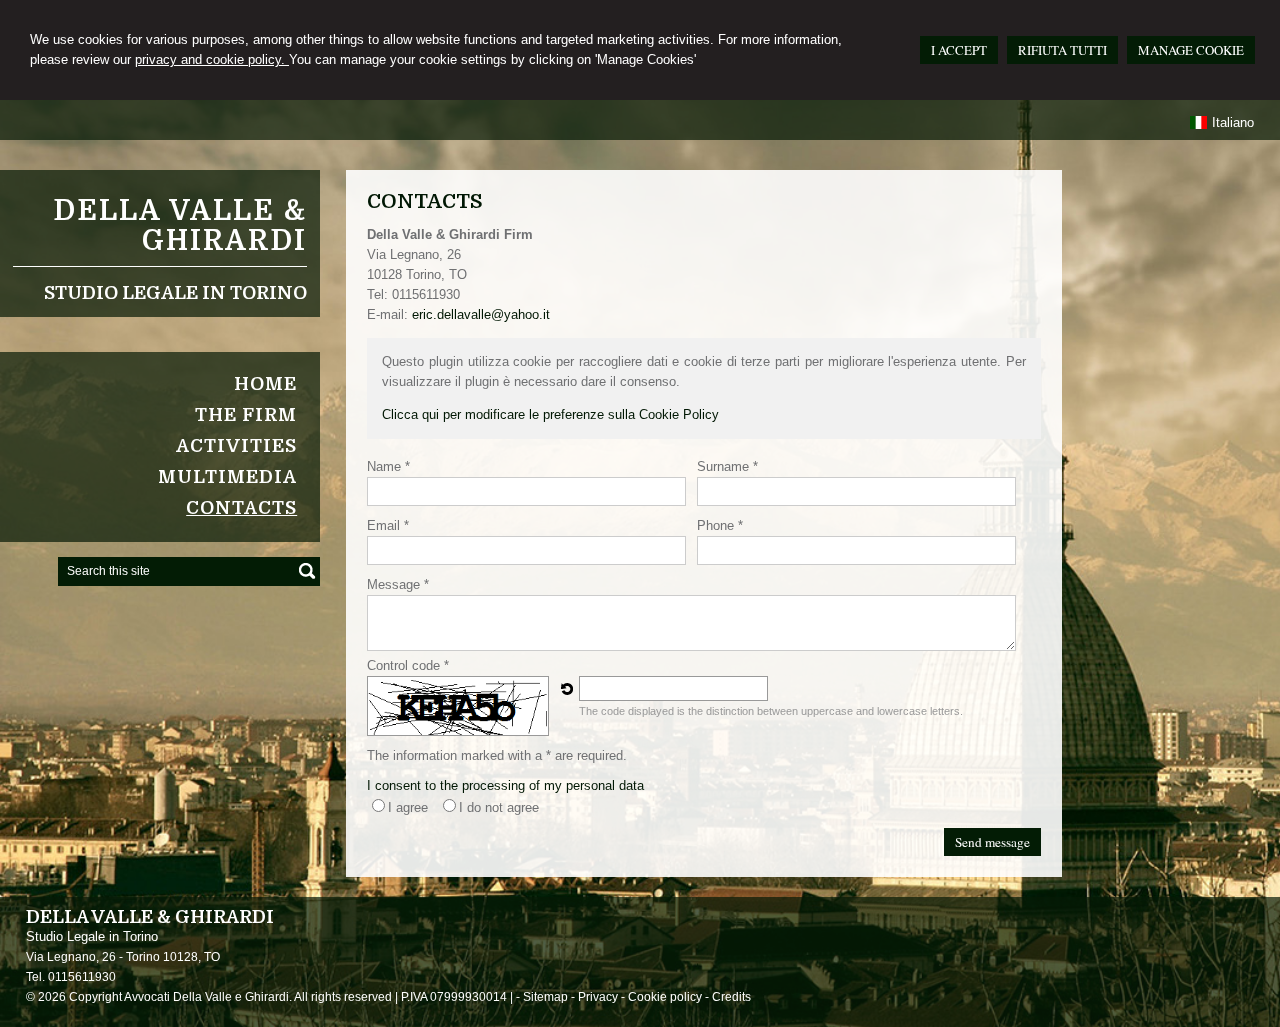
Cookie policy (665, 997)
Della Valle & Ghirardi (180, 226)
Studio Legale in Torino (175, 293)
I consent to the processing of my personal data (505, 785)
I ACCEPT (959, 50)
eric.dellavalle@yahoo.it (481, 314)
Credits (731, 997)
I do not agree (499, 807)
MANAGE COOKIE (1191, 50)
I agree (408, 807)
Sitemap (545, 997)
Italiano (1233, 122)
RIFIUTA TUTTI (1062, 50)
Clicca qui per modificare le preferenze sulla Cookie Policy (550, 414)
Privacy (598, 997)
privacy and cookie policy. (212, 59)
